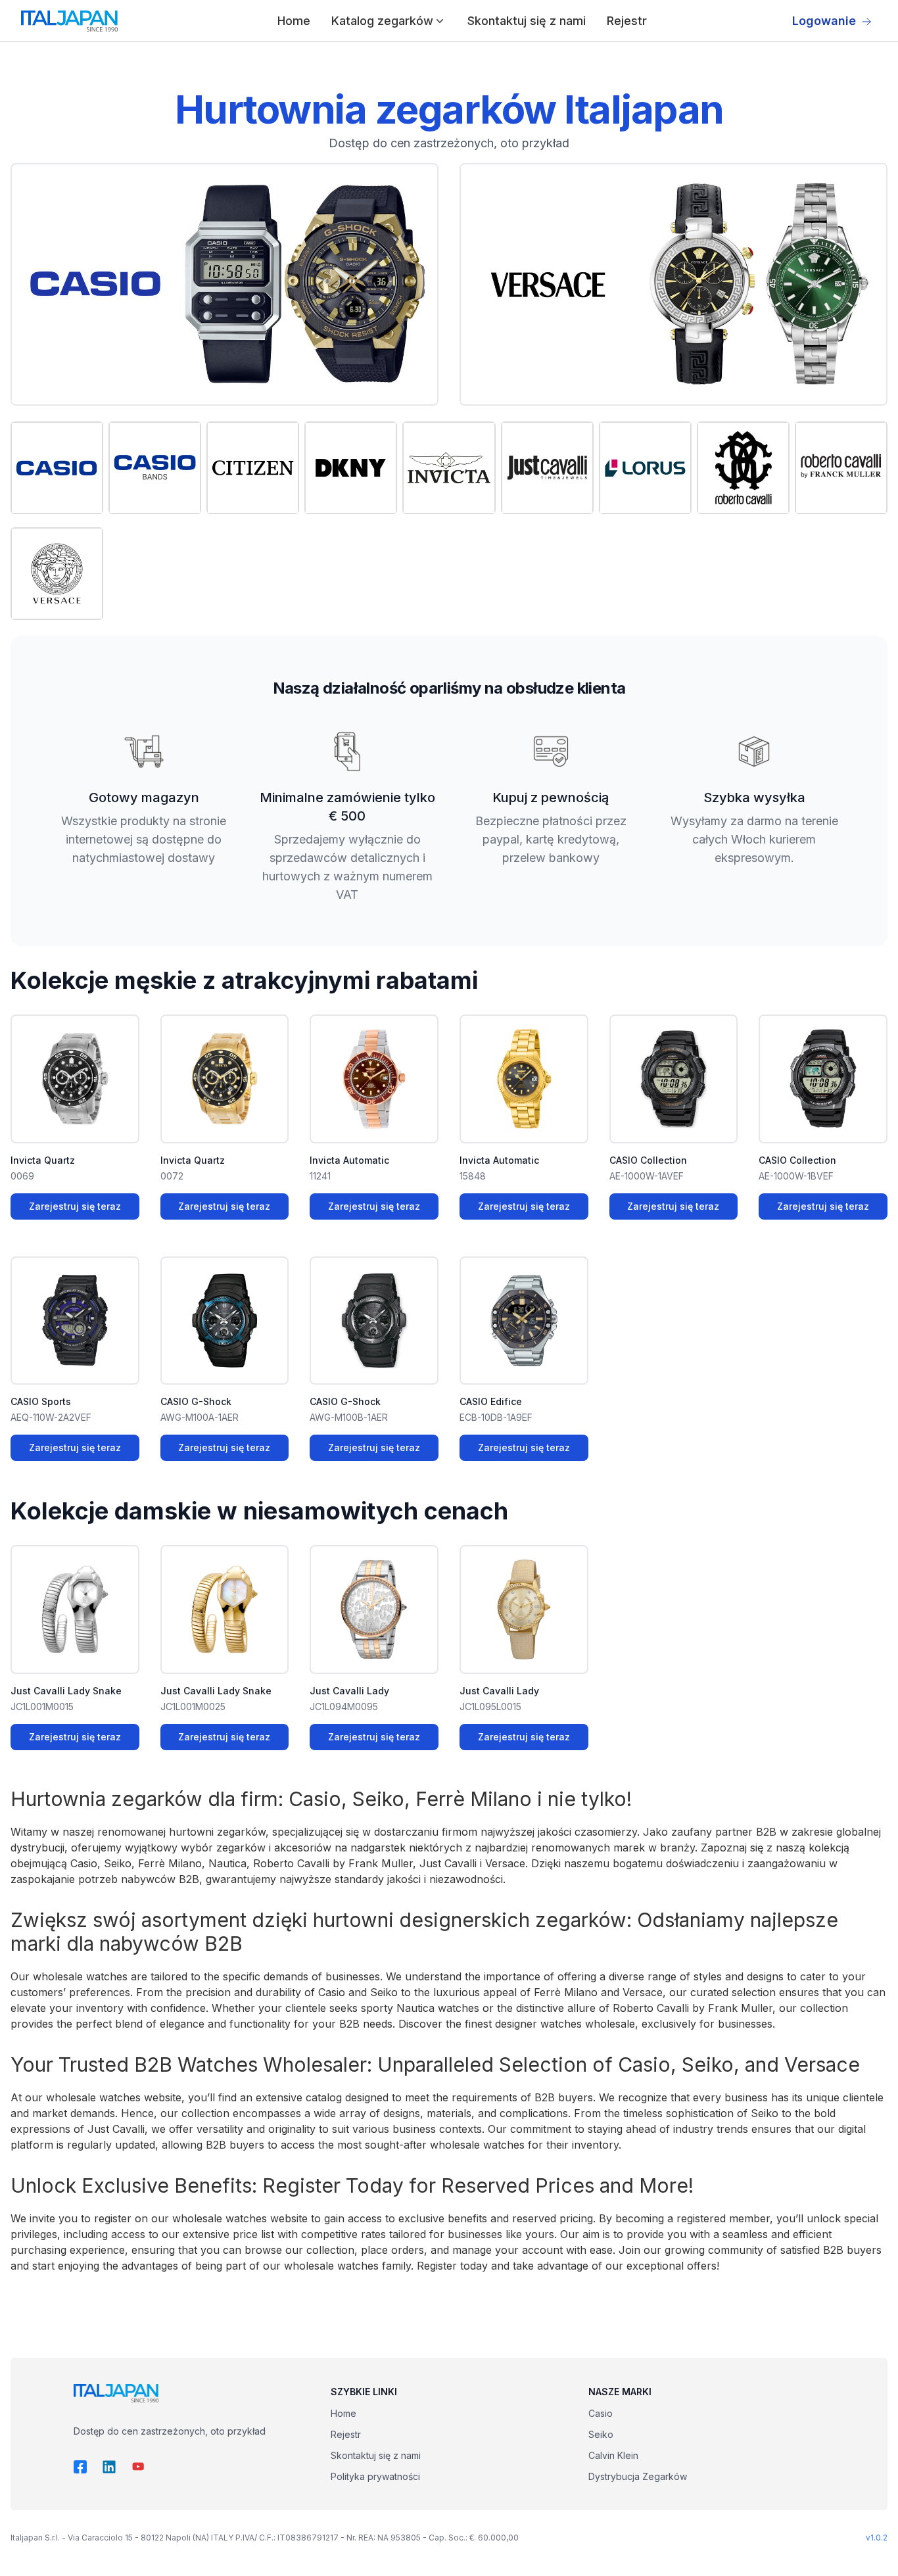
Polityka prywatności (375, 2476)
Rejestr (627, 21)
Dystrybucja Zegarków (638, 2476)
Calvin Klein (613, 2455)
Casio (601, 2413)
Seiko (601, 2434)
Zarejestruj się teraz (75, 1206)
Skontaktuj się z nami (527, 21)
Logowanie (824, 21)
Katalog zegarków (382, 21)
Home (294, 21)
